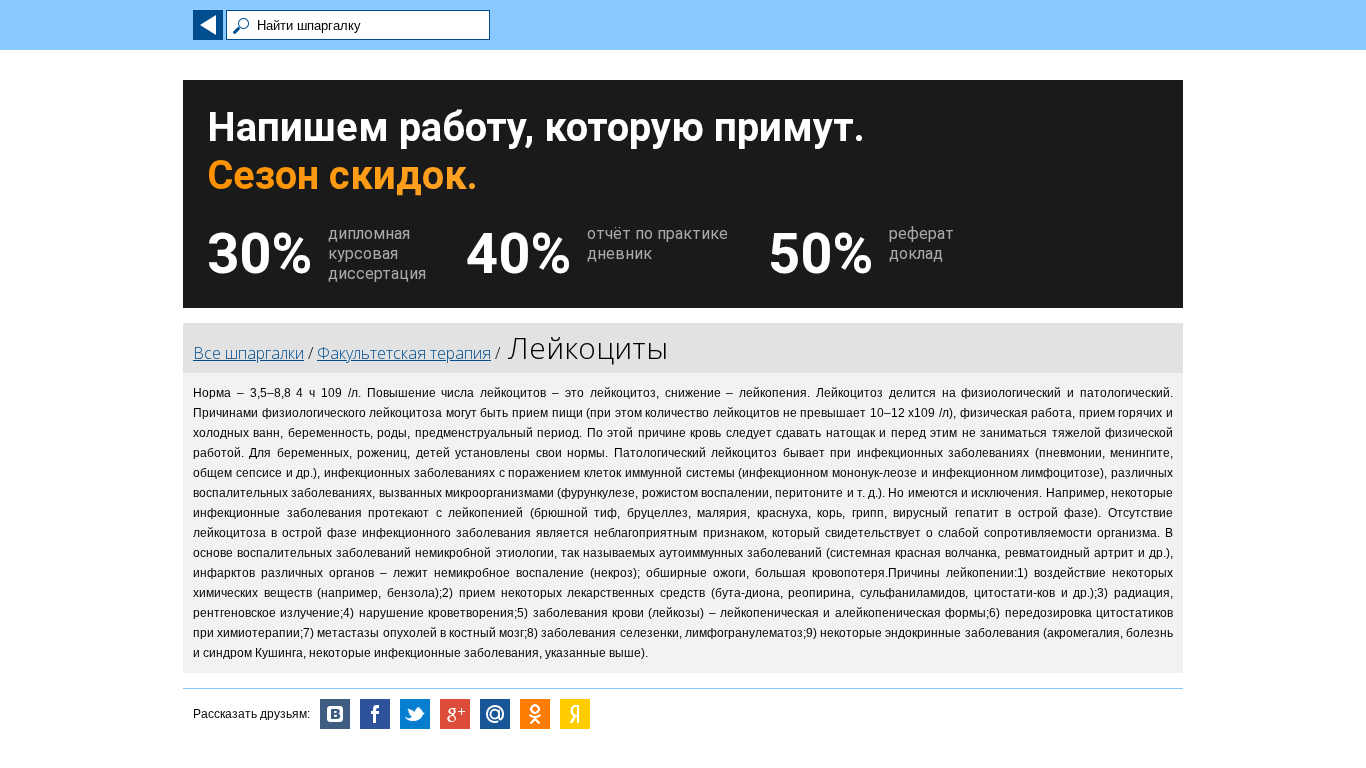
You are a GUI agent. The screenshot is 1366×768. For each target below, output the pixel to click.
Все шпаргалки (248, 353)
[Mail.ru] (495, 714)
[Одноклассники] (535, 714)
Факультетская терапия (404, 353)
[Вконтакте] (335, 714)
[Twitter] (415, 714)
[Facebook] (375, 714)
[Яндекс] (575, 714)
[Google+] (455, 714)
